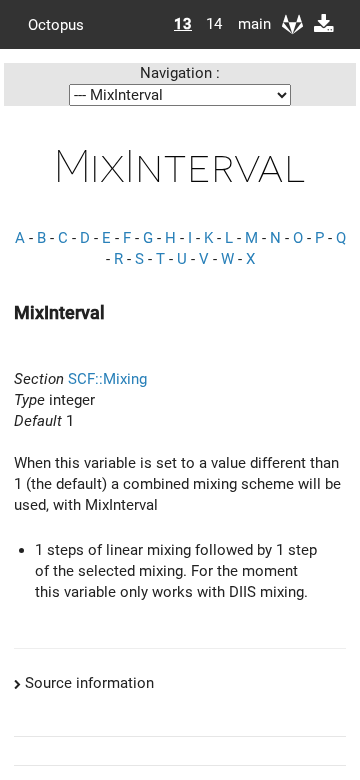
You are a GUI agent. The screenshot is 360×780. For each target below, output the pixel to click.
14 (214, 24)
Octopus (56, 24)
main (247, 24)
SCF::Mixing (107, 379)
